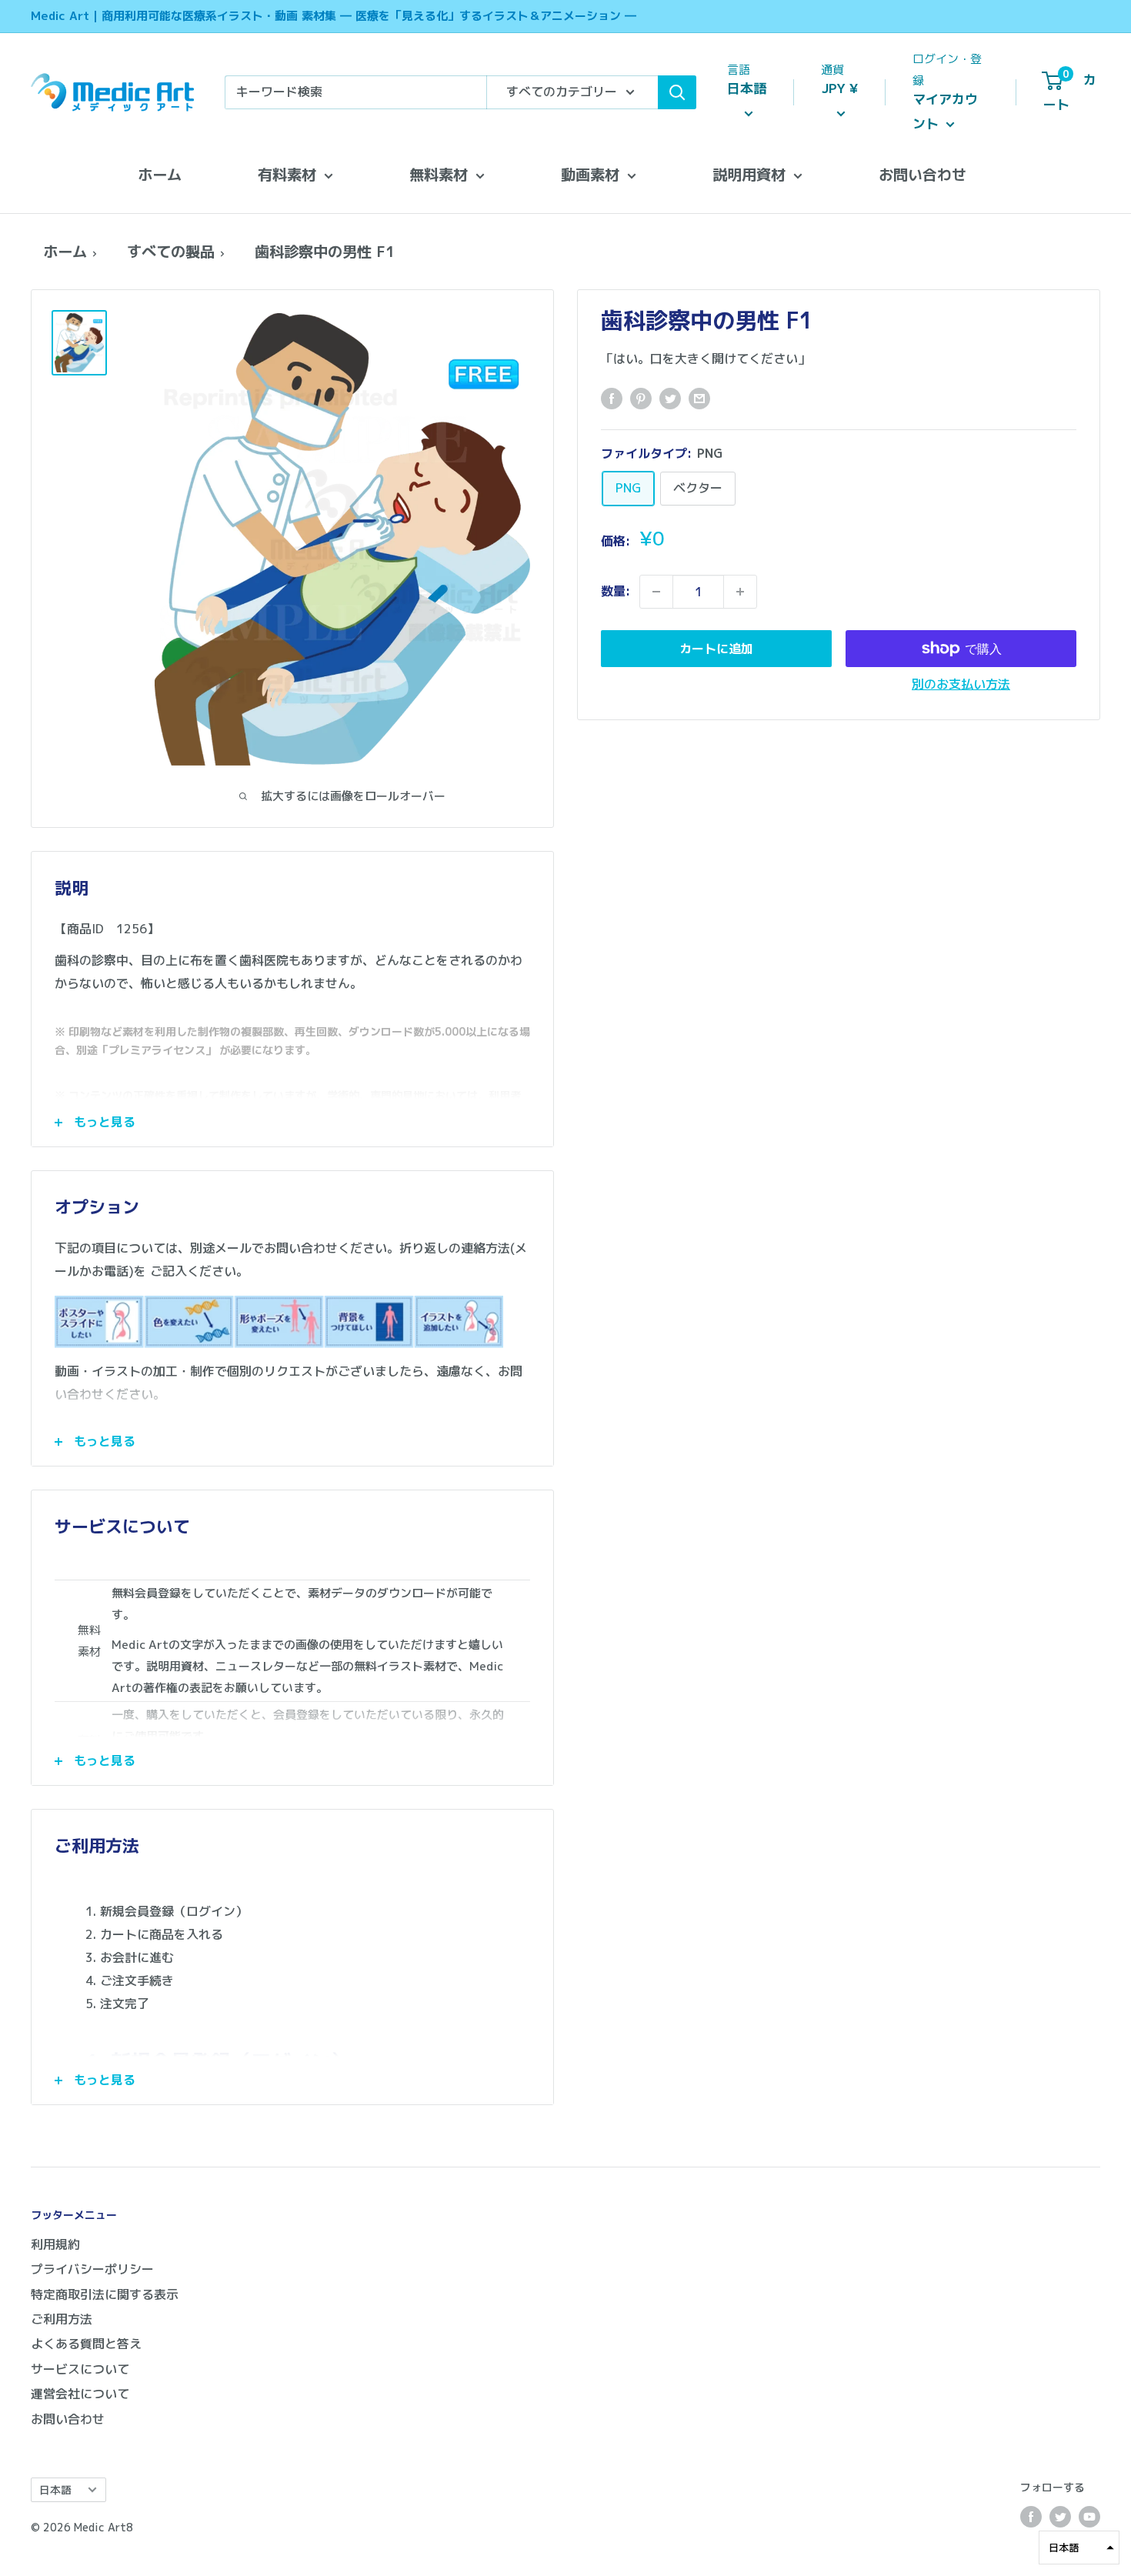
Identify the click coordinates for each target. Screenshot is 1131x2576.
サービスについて (80, 2369)
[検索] (677, 92)
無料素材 (439, 174)
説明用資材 (749, 174)
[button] (1079, 2548)
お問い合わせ (922, 174)
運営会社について (80, 2394)
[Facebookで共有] (612, 399)
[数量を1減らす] (656, 592)
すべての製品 (171, 251)
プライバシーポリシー (92, 2269)
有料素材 (287, 174)
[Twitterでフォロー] (1060, 2517)
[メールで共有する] (699, 399)
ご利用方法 (62, 2319)
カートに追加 (716, 649)
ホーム (160, 174)
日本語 (55, 2489)
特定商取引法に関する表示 (105, 2294)
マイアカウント (945, 111)
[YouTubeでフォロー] (1089, 2517)
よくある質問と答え (86, 2344)
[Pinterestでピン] (641, 399)
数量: (616, 591)
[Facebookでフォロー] (1031, 2517)
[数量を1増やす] (740, 592)
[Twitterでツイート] (670, 399)
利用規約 (55, 2244)
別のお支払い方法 (961, 684)
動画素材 (590, 174)
